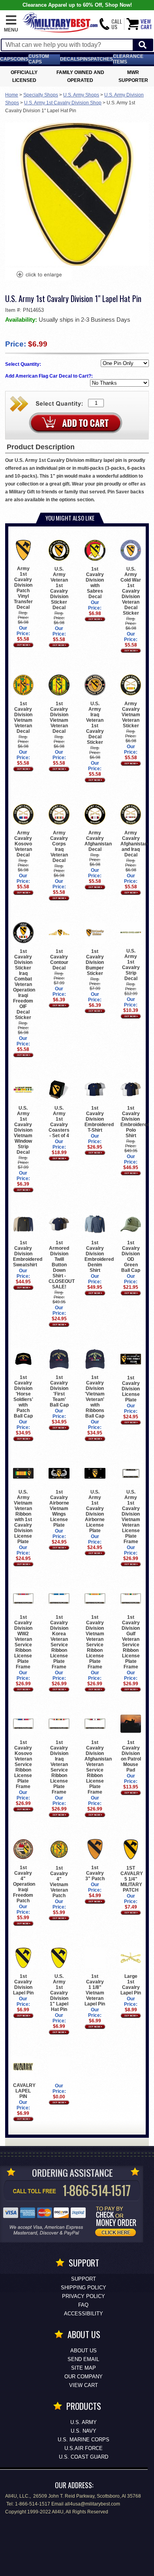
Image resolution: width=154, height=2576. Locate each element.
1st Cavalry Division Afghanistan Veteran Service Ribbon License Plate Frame (98, 1767)
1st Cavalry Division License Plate (131, 1389)
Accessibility (84, 2314)
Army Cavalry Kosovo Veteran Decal (23, 844)
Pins (85, 59)
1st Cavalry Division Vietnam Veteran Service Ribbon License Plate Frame (95, 1642)
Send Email (83, 2359)
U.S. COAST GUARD (84, 2457)
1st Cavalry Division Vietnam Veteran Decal (23, 717)
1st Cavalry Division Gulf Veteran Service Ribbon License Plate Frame (131, 1642)
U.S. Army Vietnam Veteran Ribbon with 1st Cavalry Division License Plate (23, 1517)
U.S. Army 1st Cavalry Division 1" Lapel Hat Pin (59, 1993)
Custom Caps (39, 59)
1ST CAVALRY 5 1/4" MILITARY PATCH (132, 1879)
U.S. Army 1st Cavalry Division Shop (63, 103)
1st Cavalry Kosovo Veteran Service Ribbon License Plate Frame (23, 1764)
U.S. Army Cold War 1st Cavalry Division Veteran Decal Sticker (131, 591)
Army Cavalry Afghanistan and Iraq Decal (134, 844)
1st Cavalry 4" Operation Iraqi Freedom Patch (24, 1884)
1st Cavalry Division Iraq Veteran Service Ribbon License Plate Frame (59, 1767)
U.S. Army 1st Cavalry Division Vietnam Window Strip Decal (23, 1130)
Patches (102, 59)
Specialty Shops (41, 95)
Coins (21, 59)
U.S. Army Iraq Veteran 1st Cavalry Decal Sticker (95, 723)
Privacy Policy (84, 2296)
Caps (7, 59)
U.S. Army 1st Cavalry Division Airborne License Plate (95, 1511)
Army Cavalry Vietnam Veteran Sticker (131, 715)
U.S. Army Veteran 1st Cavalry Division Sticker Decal (59, 588)
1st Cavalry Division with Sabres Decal (95, 583)
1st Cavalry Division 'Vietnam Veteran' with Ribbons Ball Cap (95, 1397)
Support (84, 2279)
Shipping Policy (84, 2288)
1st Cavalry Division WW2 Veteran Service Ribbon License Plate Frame (23, 1642)
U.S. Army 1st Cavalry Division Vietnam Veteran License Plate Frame (131, 1517)
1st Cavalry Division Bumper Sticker (95, 962)
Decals (70, 59)
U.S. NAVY (84, 2431)
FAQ (83, 2305)
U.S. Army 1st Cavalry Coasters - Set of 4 (59, 1122)
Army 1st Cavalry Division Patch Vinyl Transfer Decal (23, 588)
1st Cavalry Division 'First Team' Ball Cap (59, 1391)
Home (12, 95)
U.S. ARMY (84, 2422)
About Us (84, 2351)
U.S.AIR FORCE (84, 2448)
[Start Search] (143, 45)
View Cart (84, 2385)
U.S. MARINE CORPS (84, 2440)
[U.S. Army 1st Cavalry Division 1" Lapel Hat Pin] (39, 275)
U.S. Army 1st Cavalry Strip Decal (131, 965)
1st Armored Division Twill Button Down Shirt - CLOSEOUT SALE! (62, 1265)
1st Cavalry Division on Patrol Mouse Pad (131, 1756)
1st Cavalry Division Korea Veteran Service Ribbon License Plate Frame (59, 1642)
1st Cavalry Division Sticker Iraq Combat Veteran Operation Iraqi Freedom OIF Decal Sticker (24, 984)
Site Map (84, 2368)
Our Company (84, 2377)
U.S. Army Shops (81, 95)
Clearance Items (128, 59)
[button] (11, 24)
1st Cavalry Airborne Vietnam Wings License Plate (59, 1509)
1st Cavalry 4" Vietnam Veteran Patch (59, 1882)
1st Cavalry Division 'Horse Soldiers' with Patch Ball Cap (23, 1397)
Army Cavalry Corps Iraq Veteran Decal (59, 847)
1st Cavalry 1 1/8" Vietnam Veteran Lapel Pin (95, 1990)
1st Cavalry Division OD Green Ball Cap (131, 1256)
